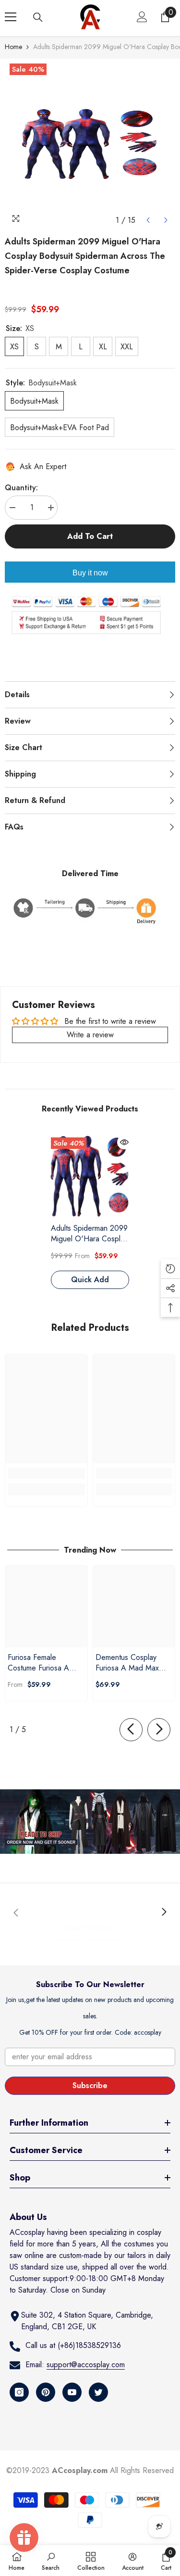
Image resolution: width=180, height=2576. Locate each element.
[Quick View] (124, 1142)
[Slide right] (159, 1730)
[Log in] (142, 17)
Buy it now (90, 573)
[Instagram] (19, 2392)
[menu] (11, 17)
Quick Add (90, 1280)
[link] (46, 1473)
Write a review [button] (90, 1035)
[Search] (38, 17)
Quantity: (21, 488)
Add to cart (90, 536)
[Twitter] (98, 2392)
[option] (90, 144)
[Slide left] (131, 1730)
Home (13, 47)
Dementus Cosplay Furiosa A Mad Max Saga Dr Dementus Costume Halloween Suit (128, 1663)
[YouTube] (72, 2392)
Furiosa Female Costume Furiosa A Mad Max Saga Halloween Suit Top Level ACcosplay (39, 1663)
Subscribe (90, 2085)
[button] (148, 220)
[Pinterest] (46, 2392)
